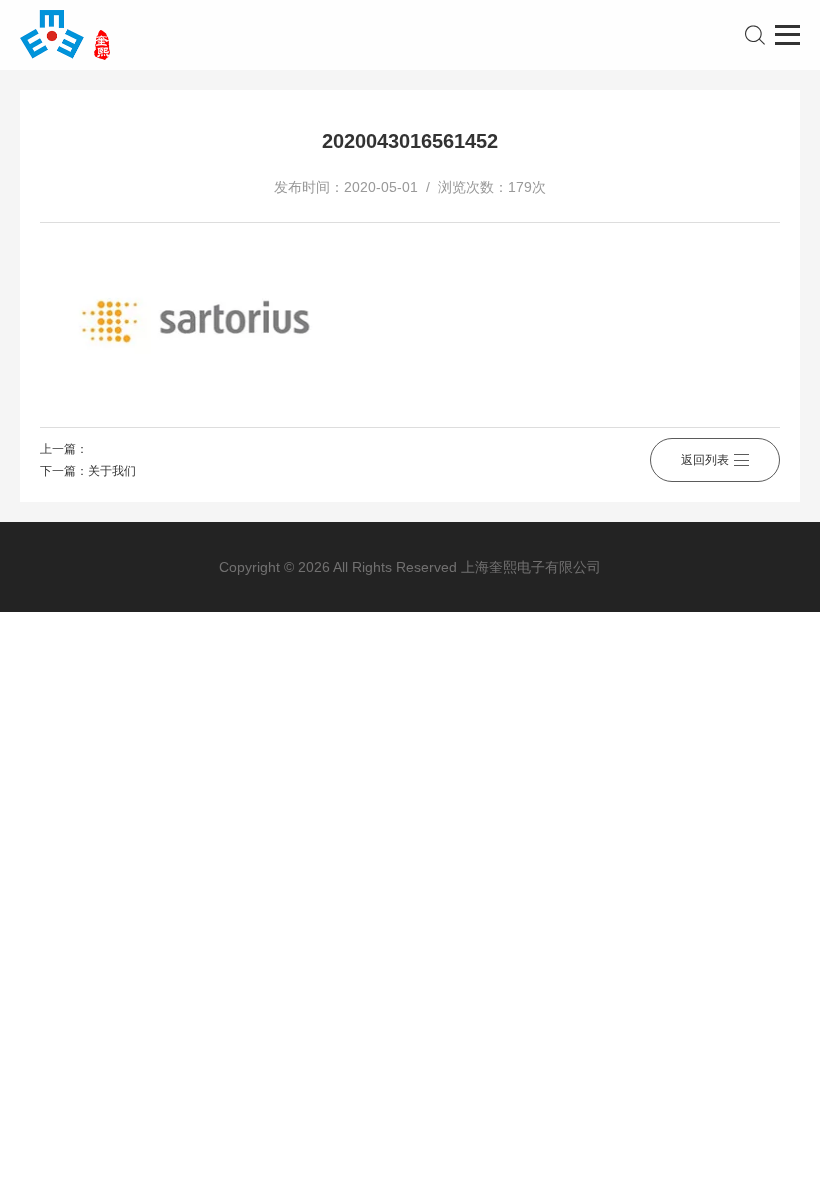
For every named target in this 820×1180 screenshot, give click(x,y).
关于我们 (112, 471)
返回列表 (705, 460)
